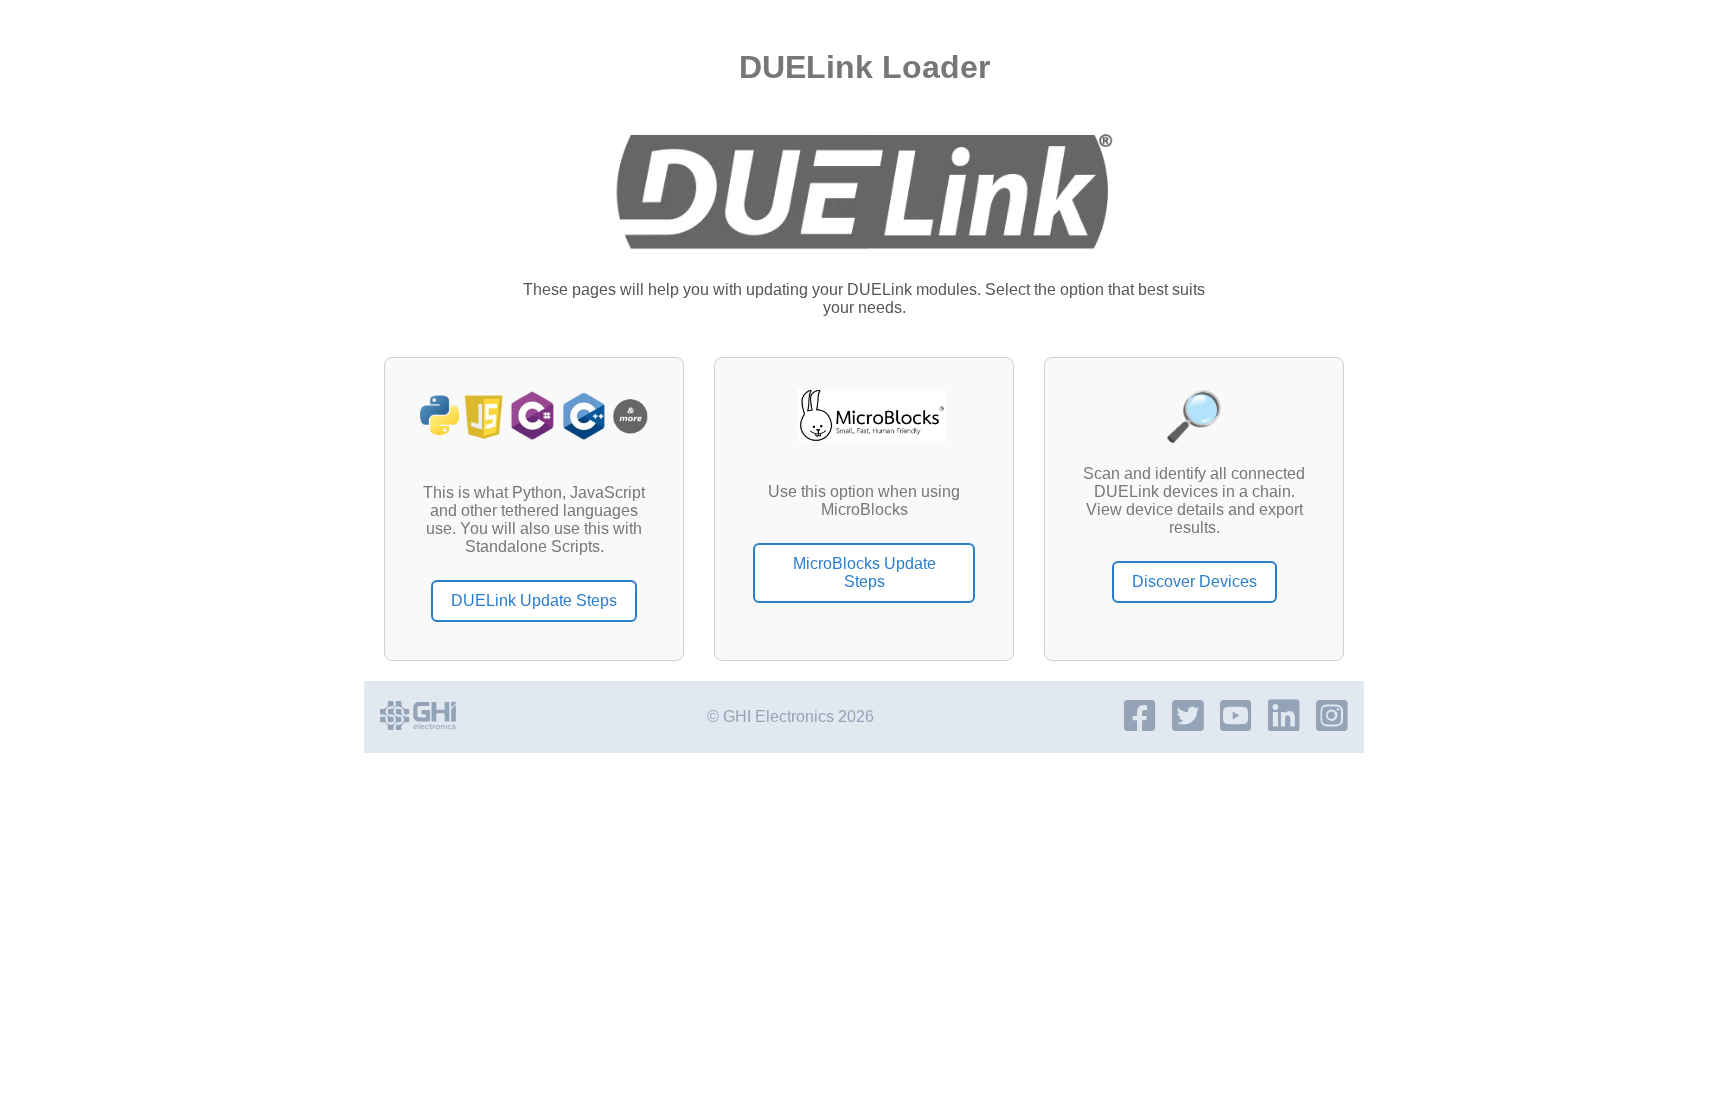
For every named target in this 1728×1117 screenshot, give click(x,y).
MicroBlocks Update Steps (864, 572)
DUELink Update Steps (534, 600)
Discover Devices (1194, 581)
